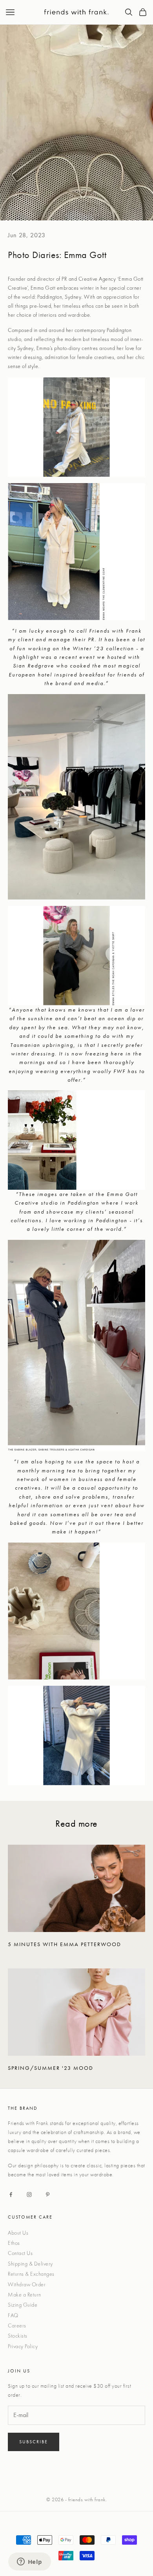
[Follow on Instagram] (29, 2194)
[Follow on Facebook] (11, 2194)
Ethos (14, 2243)
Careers (17, 2325)
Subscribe (34, 2442)
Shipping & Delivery (30, 2264)
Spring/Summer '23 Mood (51, 2068)
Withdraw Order (27, 2284)
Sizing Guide (23, 2305)
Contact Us (20, 2253)
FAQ (13, 2315)
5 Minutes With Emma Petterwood (65, 1944)
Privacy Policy (23, 2346)
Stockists (18, 2336)
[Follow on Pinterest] (48, 2194)
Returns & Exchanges (31, 2274)
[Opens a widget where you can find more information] (29, 2562)
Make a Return (25, 2295)
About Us (18, 2233)
